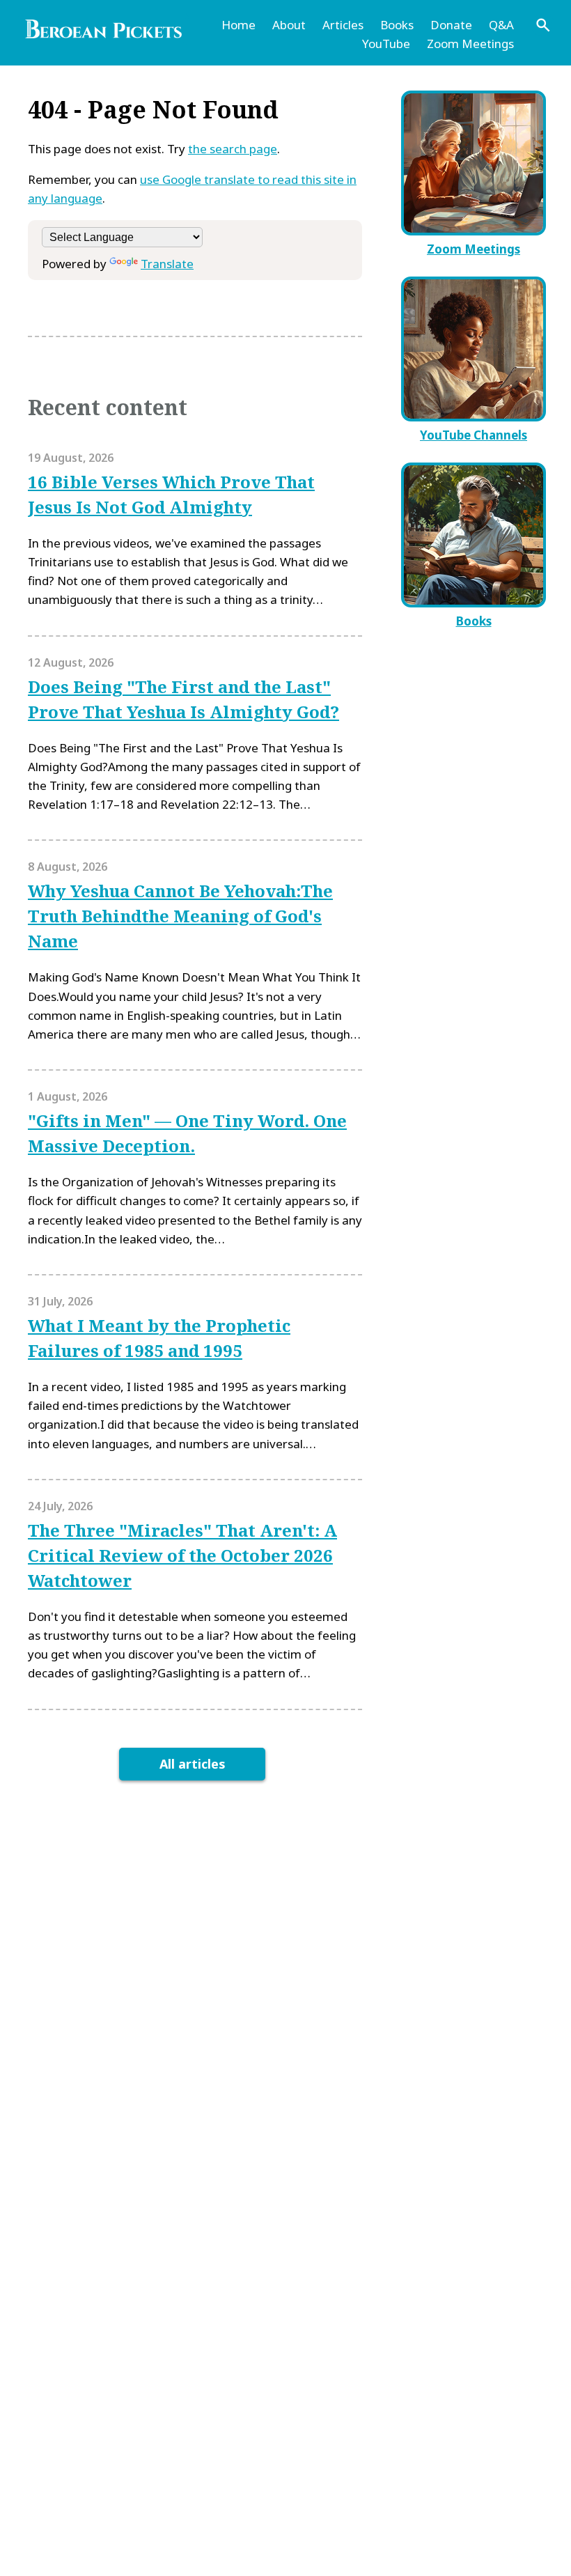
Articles (343, 25)
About (289, 25)
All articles (193, 1764)
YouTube (386, 44)
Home (238, 25)
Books (397, 25)
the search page (233, 149)
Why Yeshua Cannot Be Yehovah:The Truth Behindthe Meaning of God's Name (180, 916)
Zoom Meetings (470, 44)
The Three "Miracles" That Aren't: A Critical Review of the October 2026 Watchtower (182, 1555)
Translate (167, 264)
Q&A (501, 25)
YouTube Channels (474, 435)
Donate (451, 25)
